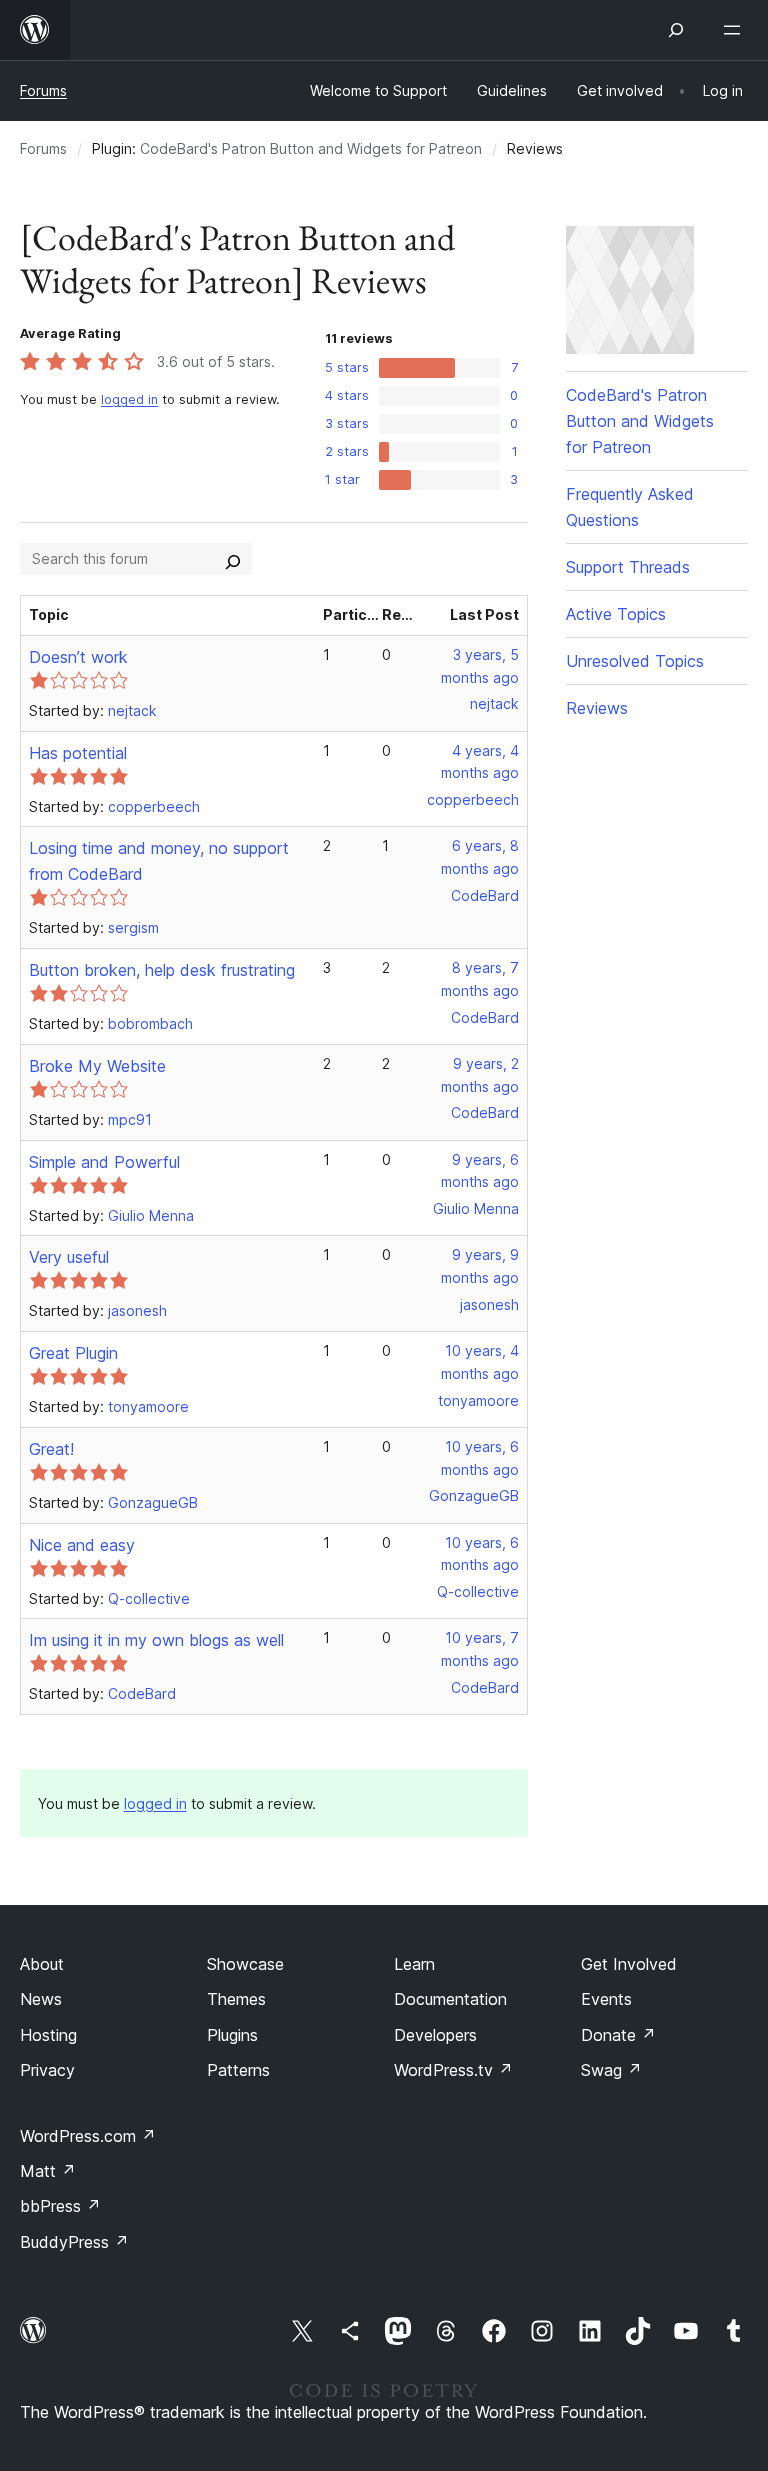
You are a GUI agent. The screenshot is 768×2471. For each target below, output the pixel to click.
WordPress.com (88, 2136)
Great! (51, 1449)
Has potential (78, 753)
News (41, 1999)
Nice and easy (82, 1545)
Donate (618, 2035)
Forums (43, 90)
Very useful (69, 1257)
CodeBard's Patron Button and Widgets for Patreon (311, 148)
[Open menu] (736, 30)
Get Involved (629, 1964)
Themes (236, 1999)
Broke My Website (97, 1066)
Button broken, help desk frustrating (162, 970)
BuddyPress (74, 2242)
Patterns (238, 2070)
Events (606, 1999)
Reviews (597, 708)
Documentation (450, 1999)
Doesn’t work (78, 657)
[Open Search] (676, 30)
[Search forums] (233, 559)
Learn (414, 1964)
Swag (611, 2070)
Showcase (245, 1964)
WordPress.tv (453, 2070)
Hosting (48, 2035)
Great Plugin (73, 1353)
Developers (435, 2035)
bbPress (60, 2206)
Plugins (232, 2035)
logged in (129, 399)
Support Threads (628, 567)
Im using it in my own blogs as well (156, 1640)
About (42, 1964)
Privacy (47, 2070)
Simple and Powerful (104, 1162)
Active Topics (616, 614)
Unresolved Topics (635, 661)
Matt (48, 2171)
